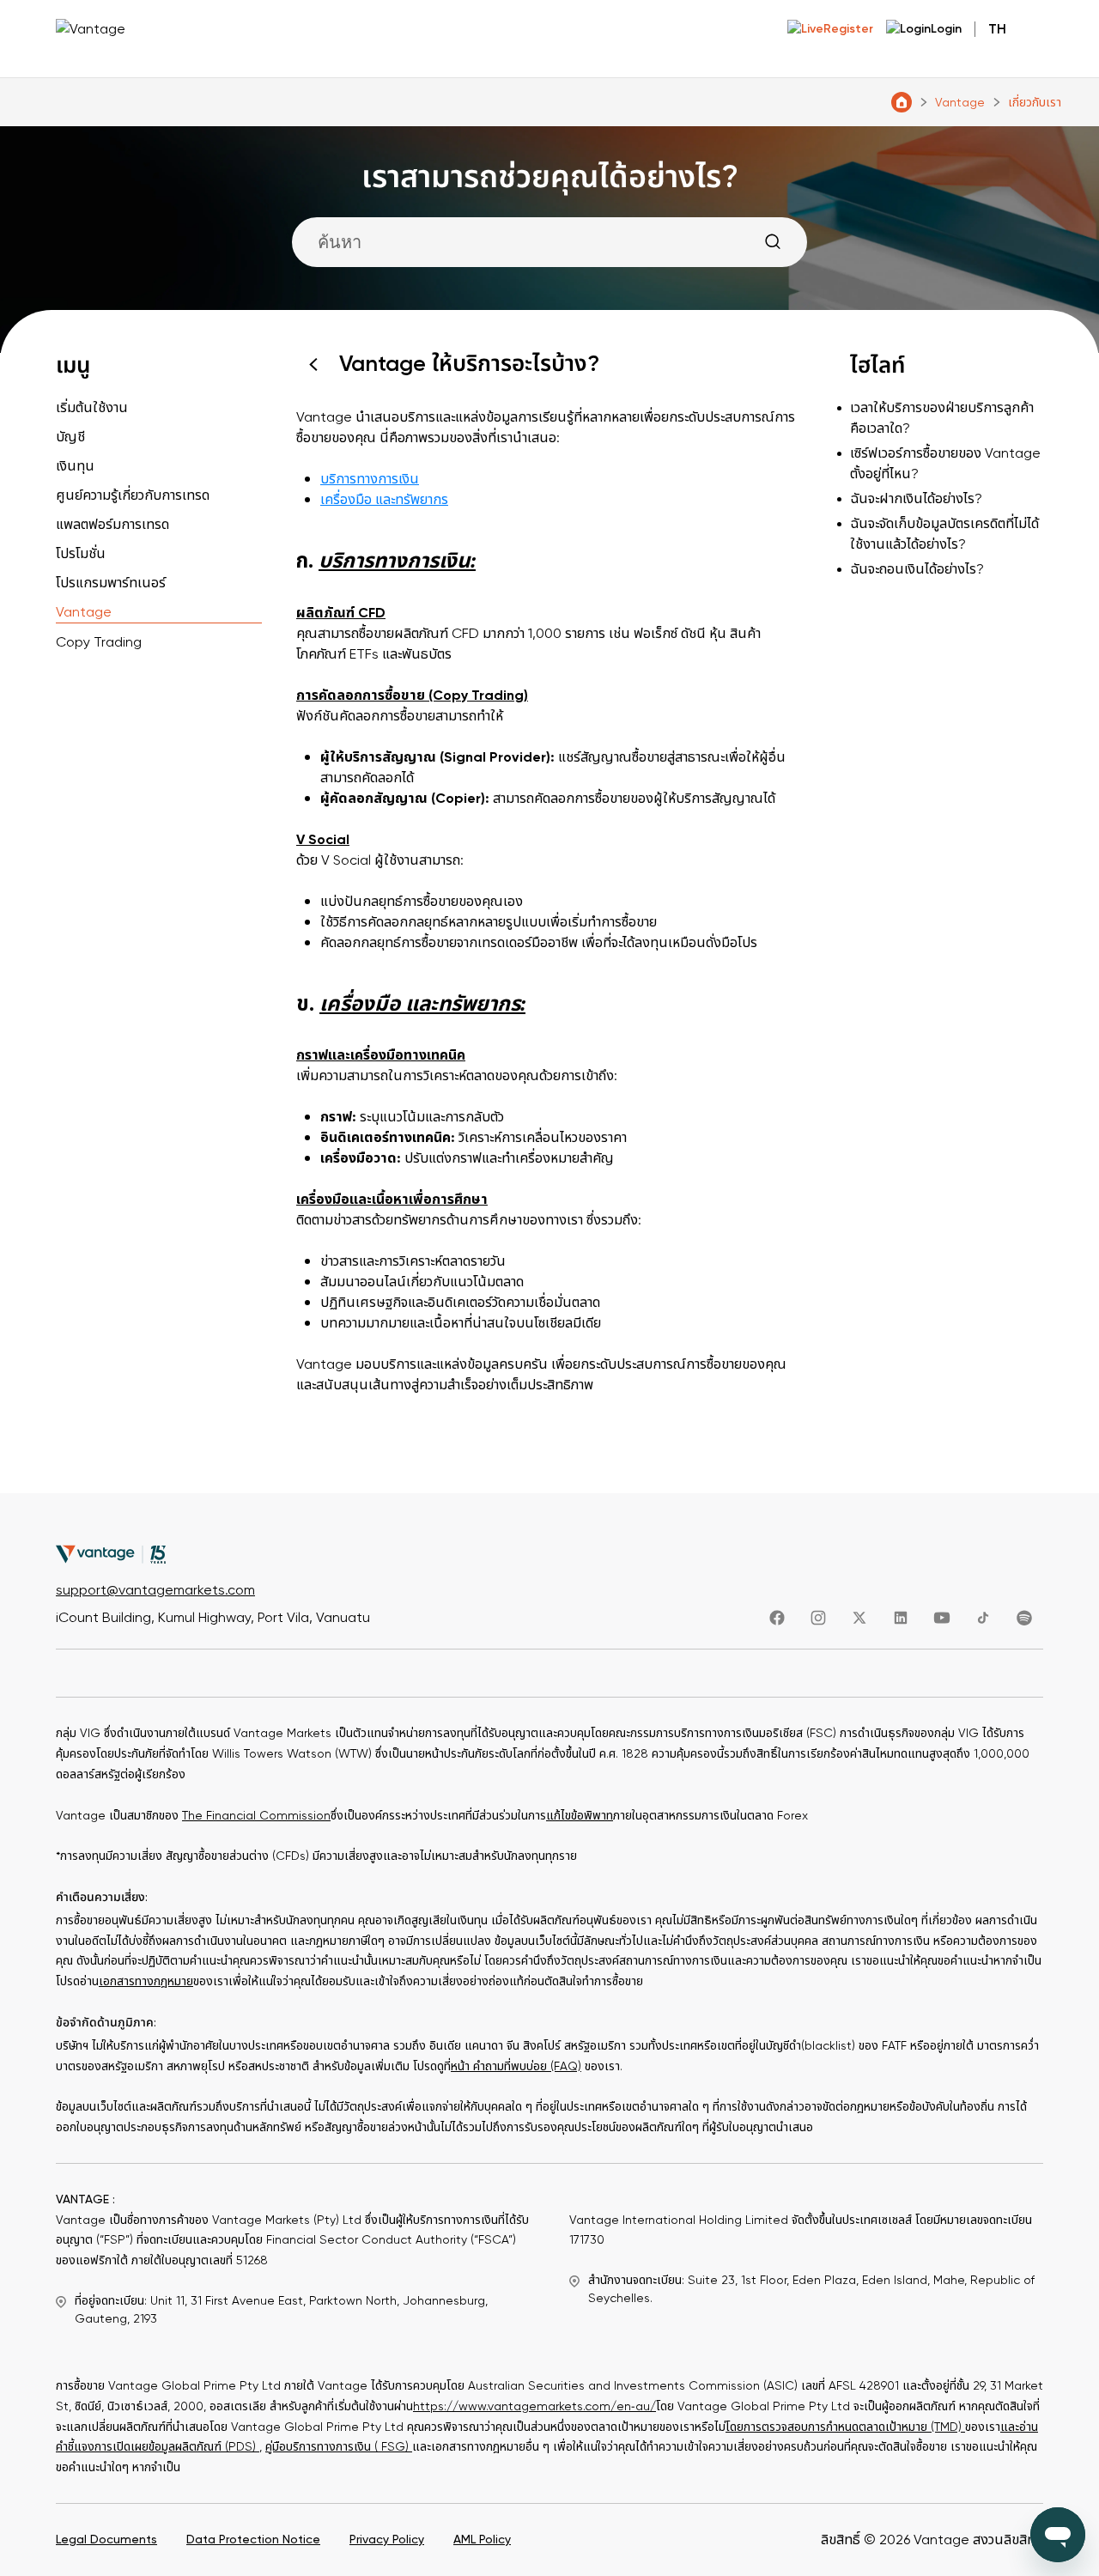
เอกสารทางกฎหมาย (146, 1981)
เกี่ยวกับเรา (1035, 103)
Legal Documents (106, 2540)
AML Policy (482, 2540)
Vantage (960, 103)
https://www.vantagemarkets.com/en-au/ (534, 2406)
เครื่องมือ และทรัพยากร (384, 500)
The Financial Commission (256, 1816)
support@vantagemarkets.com (155, 1590)
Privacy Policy (387, 2540)
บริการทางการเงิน (370, 479)
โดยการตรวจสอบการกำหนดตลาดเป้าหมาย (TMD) (845, 2427)
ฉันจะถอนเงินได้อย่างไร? (917, 569)
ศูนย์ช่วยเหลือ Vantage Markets (902, 102)
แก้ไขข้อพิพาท (580, 1816)
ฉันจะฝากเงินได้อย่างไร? (916, 499)
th (997, 29)
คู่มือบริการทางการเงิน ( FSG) (339, 2447)
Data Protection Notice (253, 2540)
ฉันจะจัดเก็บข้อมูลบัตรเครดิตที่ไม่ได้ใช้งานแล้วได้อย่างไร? (944, 534)
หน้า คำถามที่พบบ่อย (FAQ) (516, 2066)
